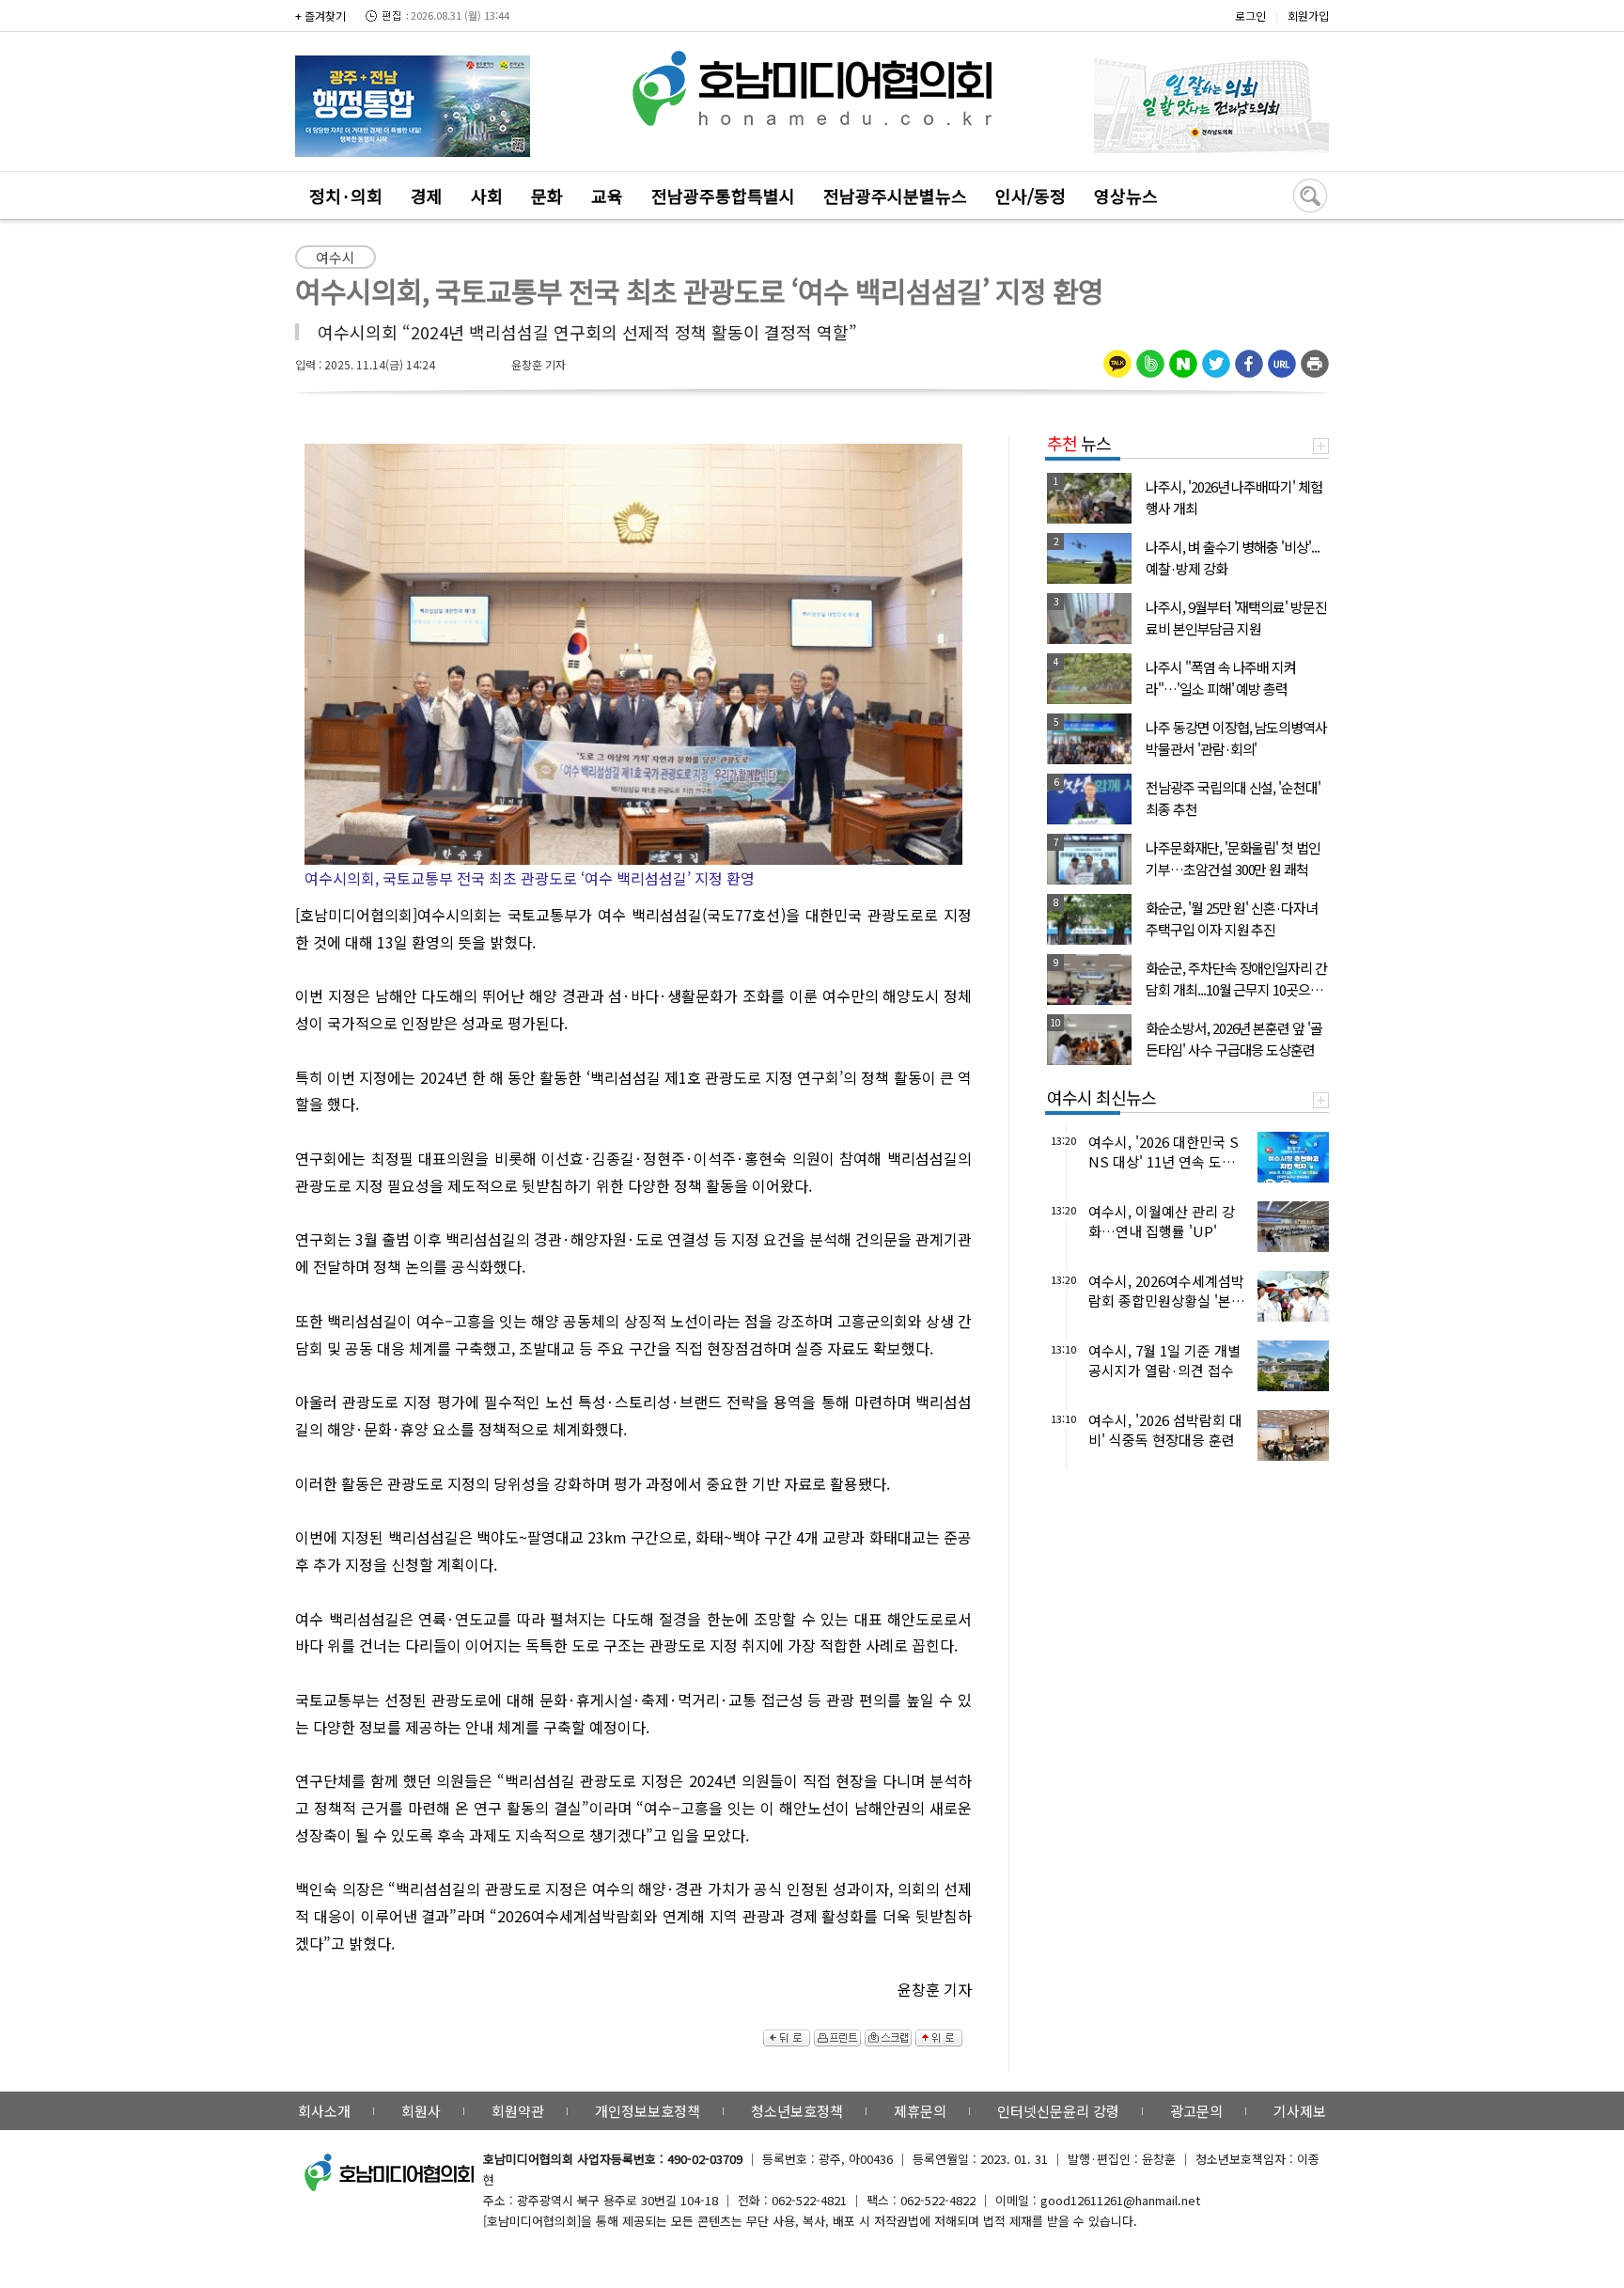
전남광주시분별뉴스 (895, 196)
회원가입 (1308, 16)
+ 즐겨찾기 (320, 16)
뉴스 (1079, 443)
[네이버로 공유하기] (1183, 357)
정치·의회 (346, 196)
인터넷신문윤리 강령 (1058, 2111)
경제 (427, 196)
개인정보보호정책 (648, 2111)
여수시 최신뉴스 (1101, 1097)
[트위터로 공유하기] (1216, 357)
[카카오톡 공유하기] (1117, 357)
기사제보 (1300, 2111)
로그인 (1250, 16)
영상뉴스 (1126, 196)
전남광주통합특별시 (723, 196)
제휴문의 (920, 2111)
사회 (487, 196)
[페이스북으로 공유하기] (1249, 357)
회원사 (421, 2111)
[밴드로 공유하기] (1150, 357)
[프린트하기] (1315, 357)
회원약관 (518, 2111)
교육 (607, 196)
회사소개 (324, 2111)
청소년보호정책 (797, 2111)
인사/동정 (1031, 196)
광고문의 (1196, 2111)
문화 (547, 196)
